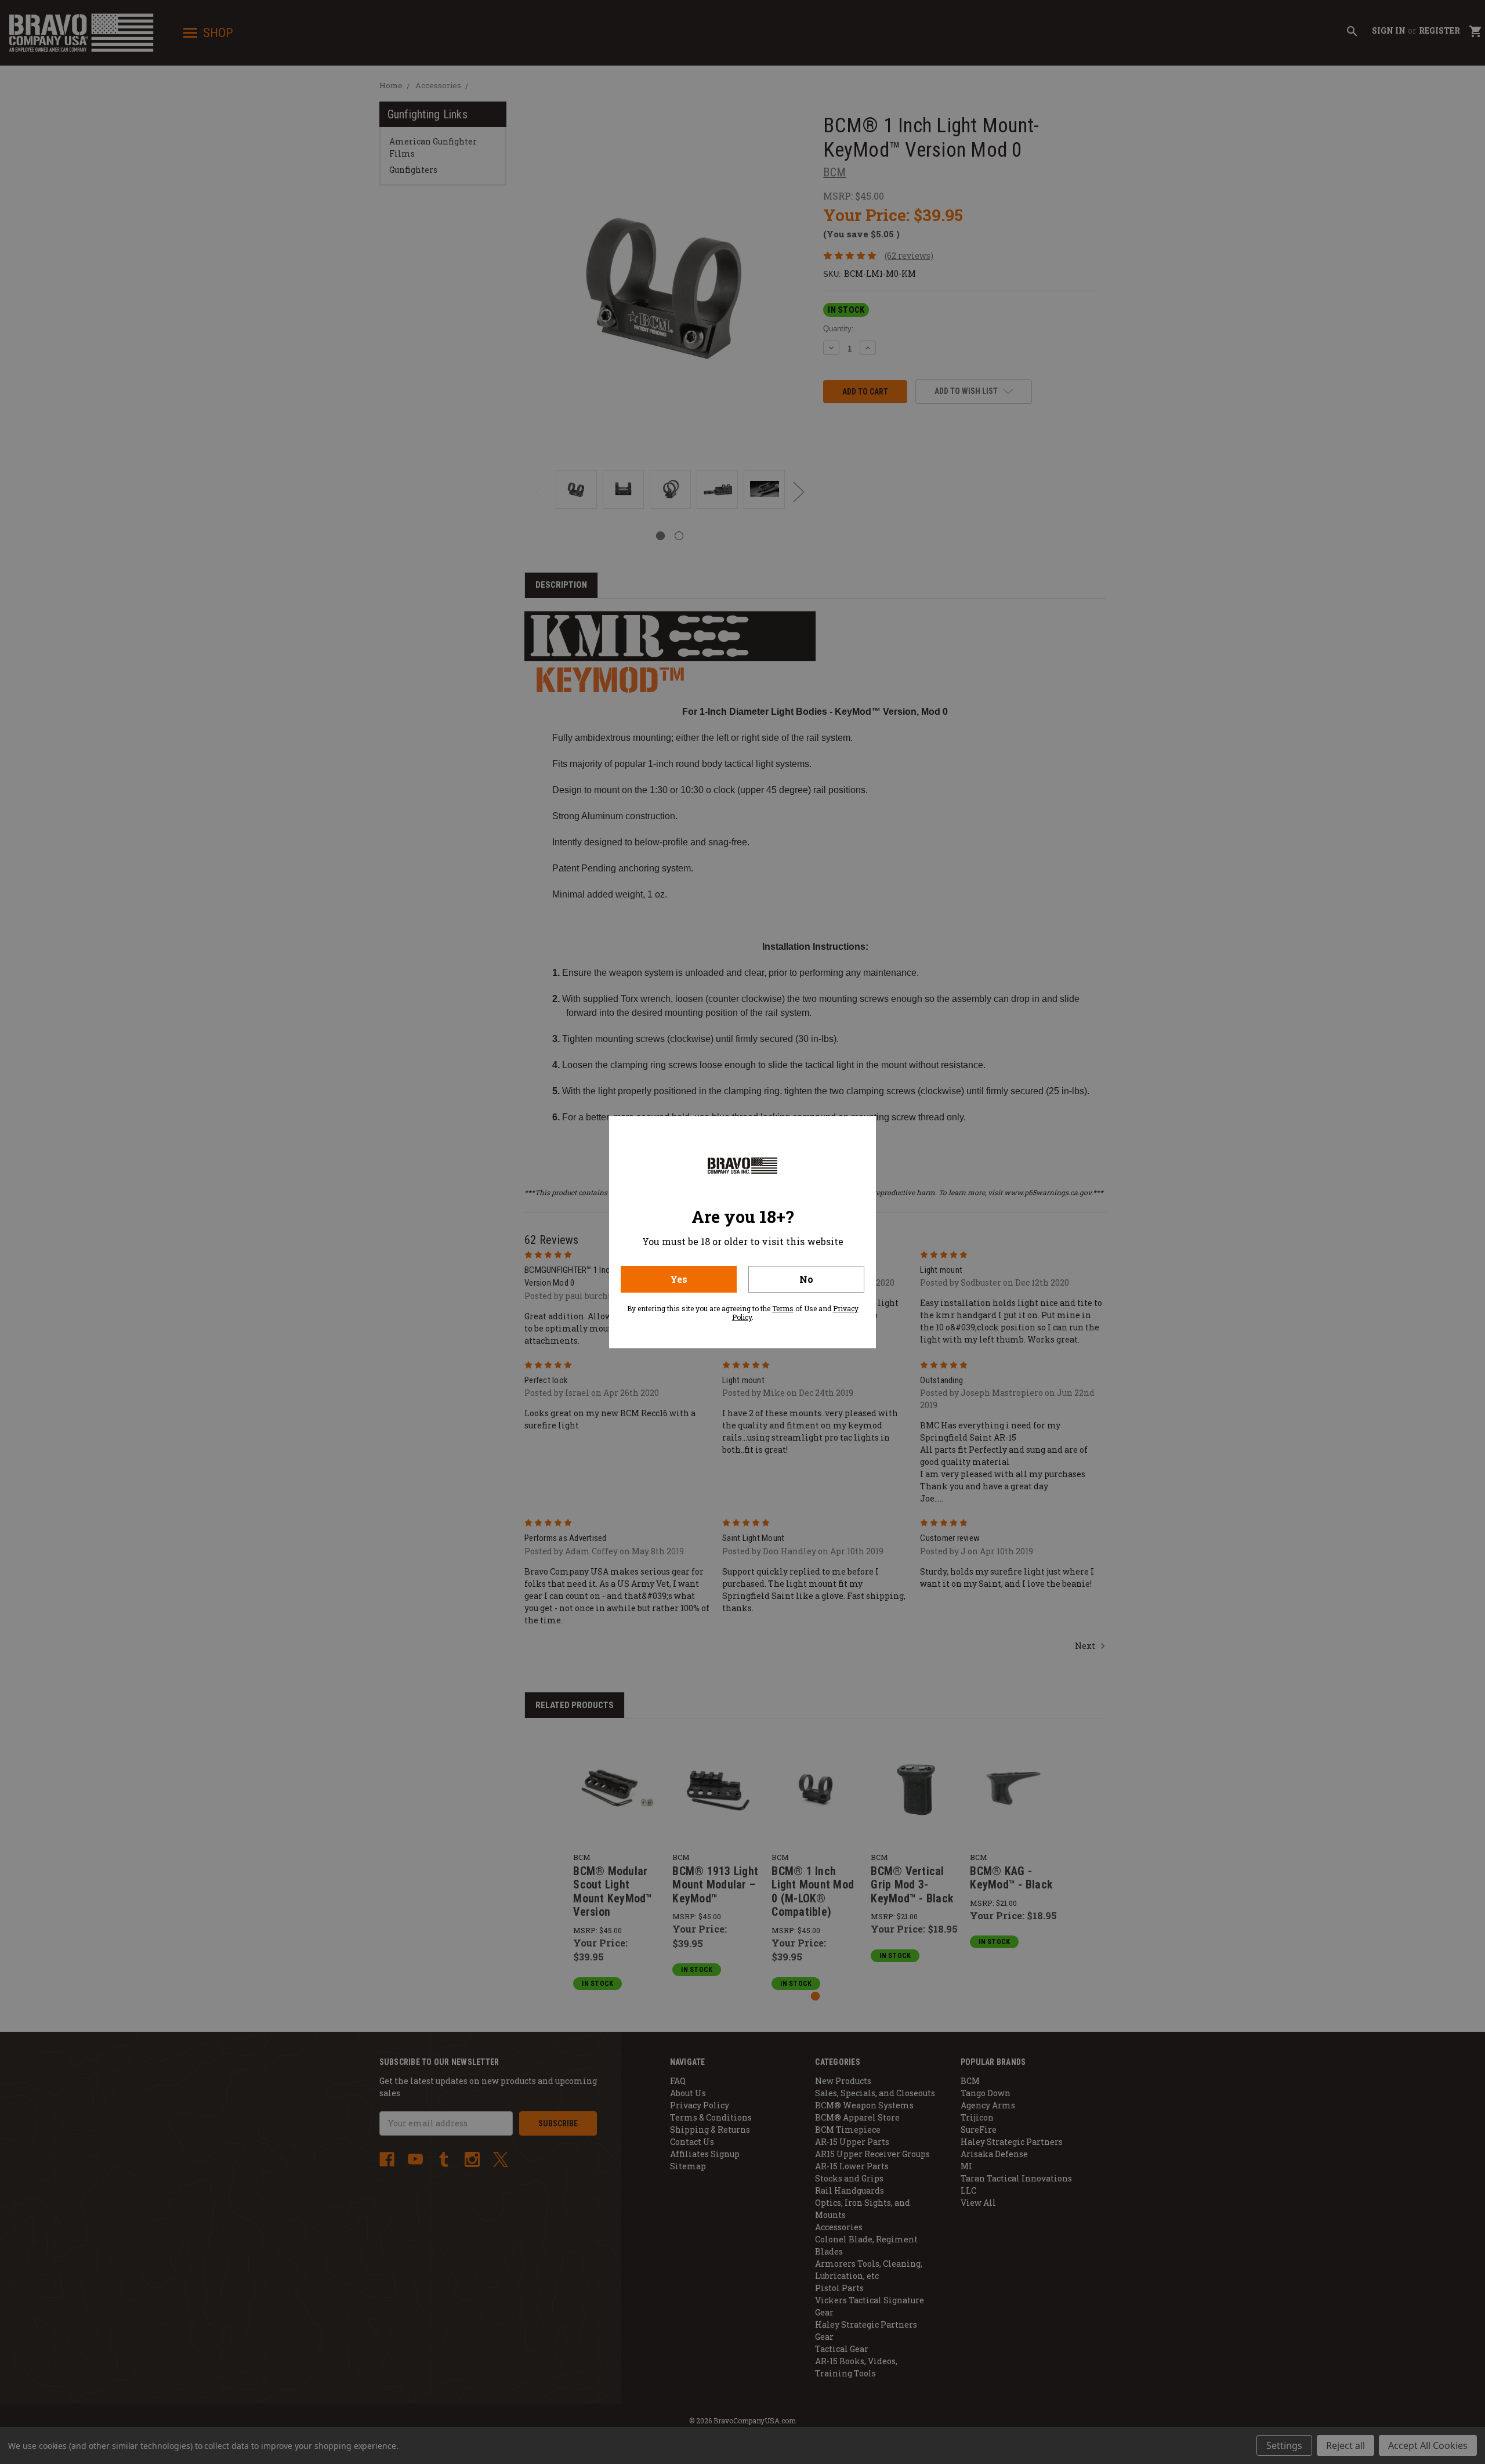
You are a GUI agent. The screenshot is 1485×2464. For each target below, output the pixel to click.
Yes (679, 1279)
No (806, 1279)
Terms (783, 1308)
